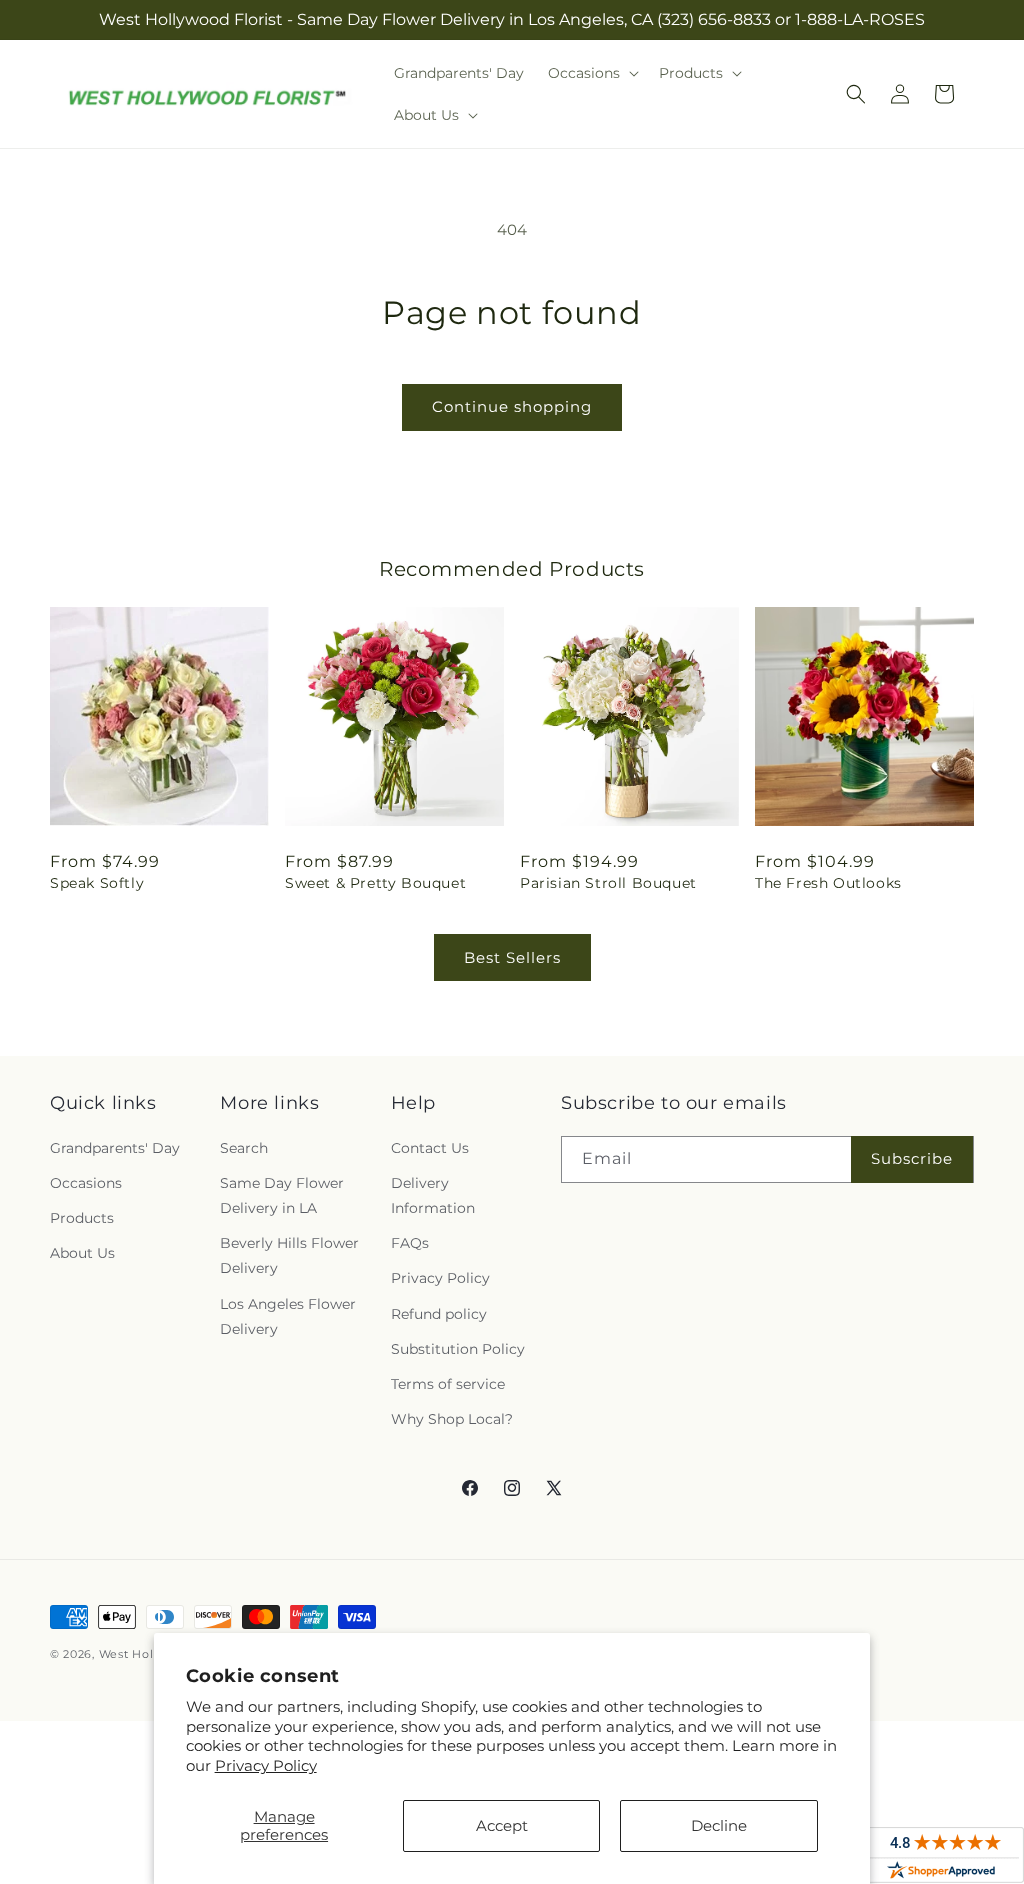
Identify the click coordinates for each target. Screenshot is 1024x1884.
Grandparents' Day (115, 1148)
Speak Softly (97, 883)
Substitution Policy (458, 1349)
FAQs (410, 1243)
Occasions (86, 1183)
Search (244, 1148)
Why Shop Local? (452, 1419)
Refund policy (439, 1314)
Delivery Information (433, 1195)
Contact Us (430, 1148)
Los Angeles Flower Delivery (288, 1316)
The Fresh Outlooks (828, 883)
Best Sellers (512, 957)
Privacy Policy (266, 1765)
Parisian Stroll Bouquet (608, 883)
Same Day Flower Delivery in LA (282, 1195)
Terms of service (448, 1384)
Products (82, 1218)
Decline (719, 1825)
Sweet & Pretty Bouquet (375, 883)
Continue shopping (512, 406)
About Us (82, 1253)
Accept (502, 1825)
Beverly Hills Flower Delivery (289, 1255)
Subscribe (912, 1158)
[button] (591, 73)
